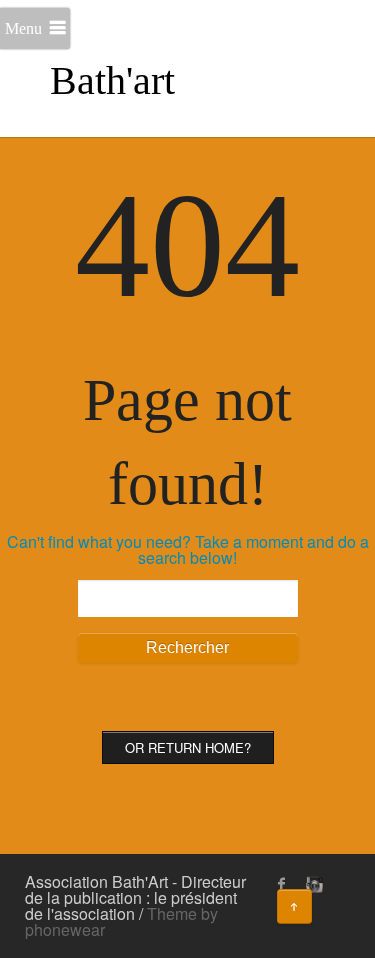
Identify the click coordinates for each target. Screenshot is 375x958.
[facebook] (282, 884)
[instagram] (312, 884)
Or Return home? (188, 747)
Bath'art (112, 80)
